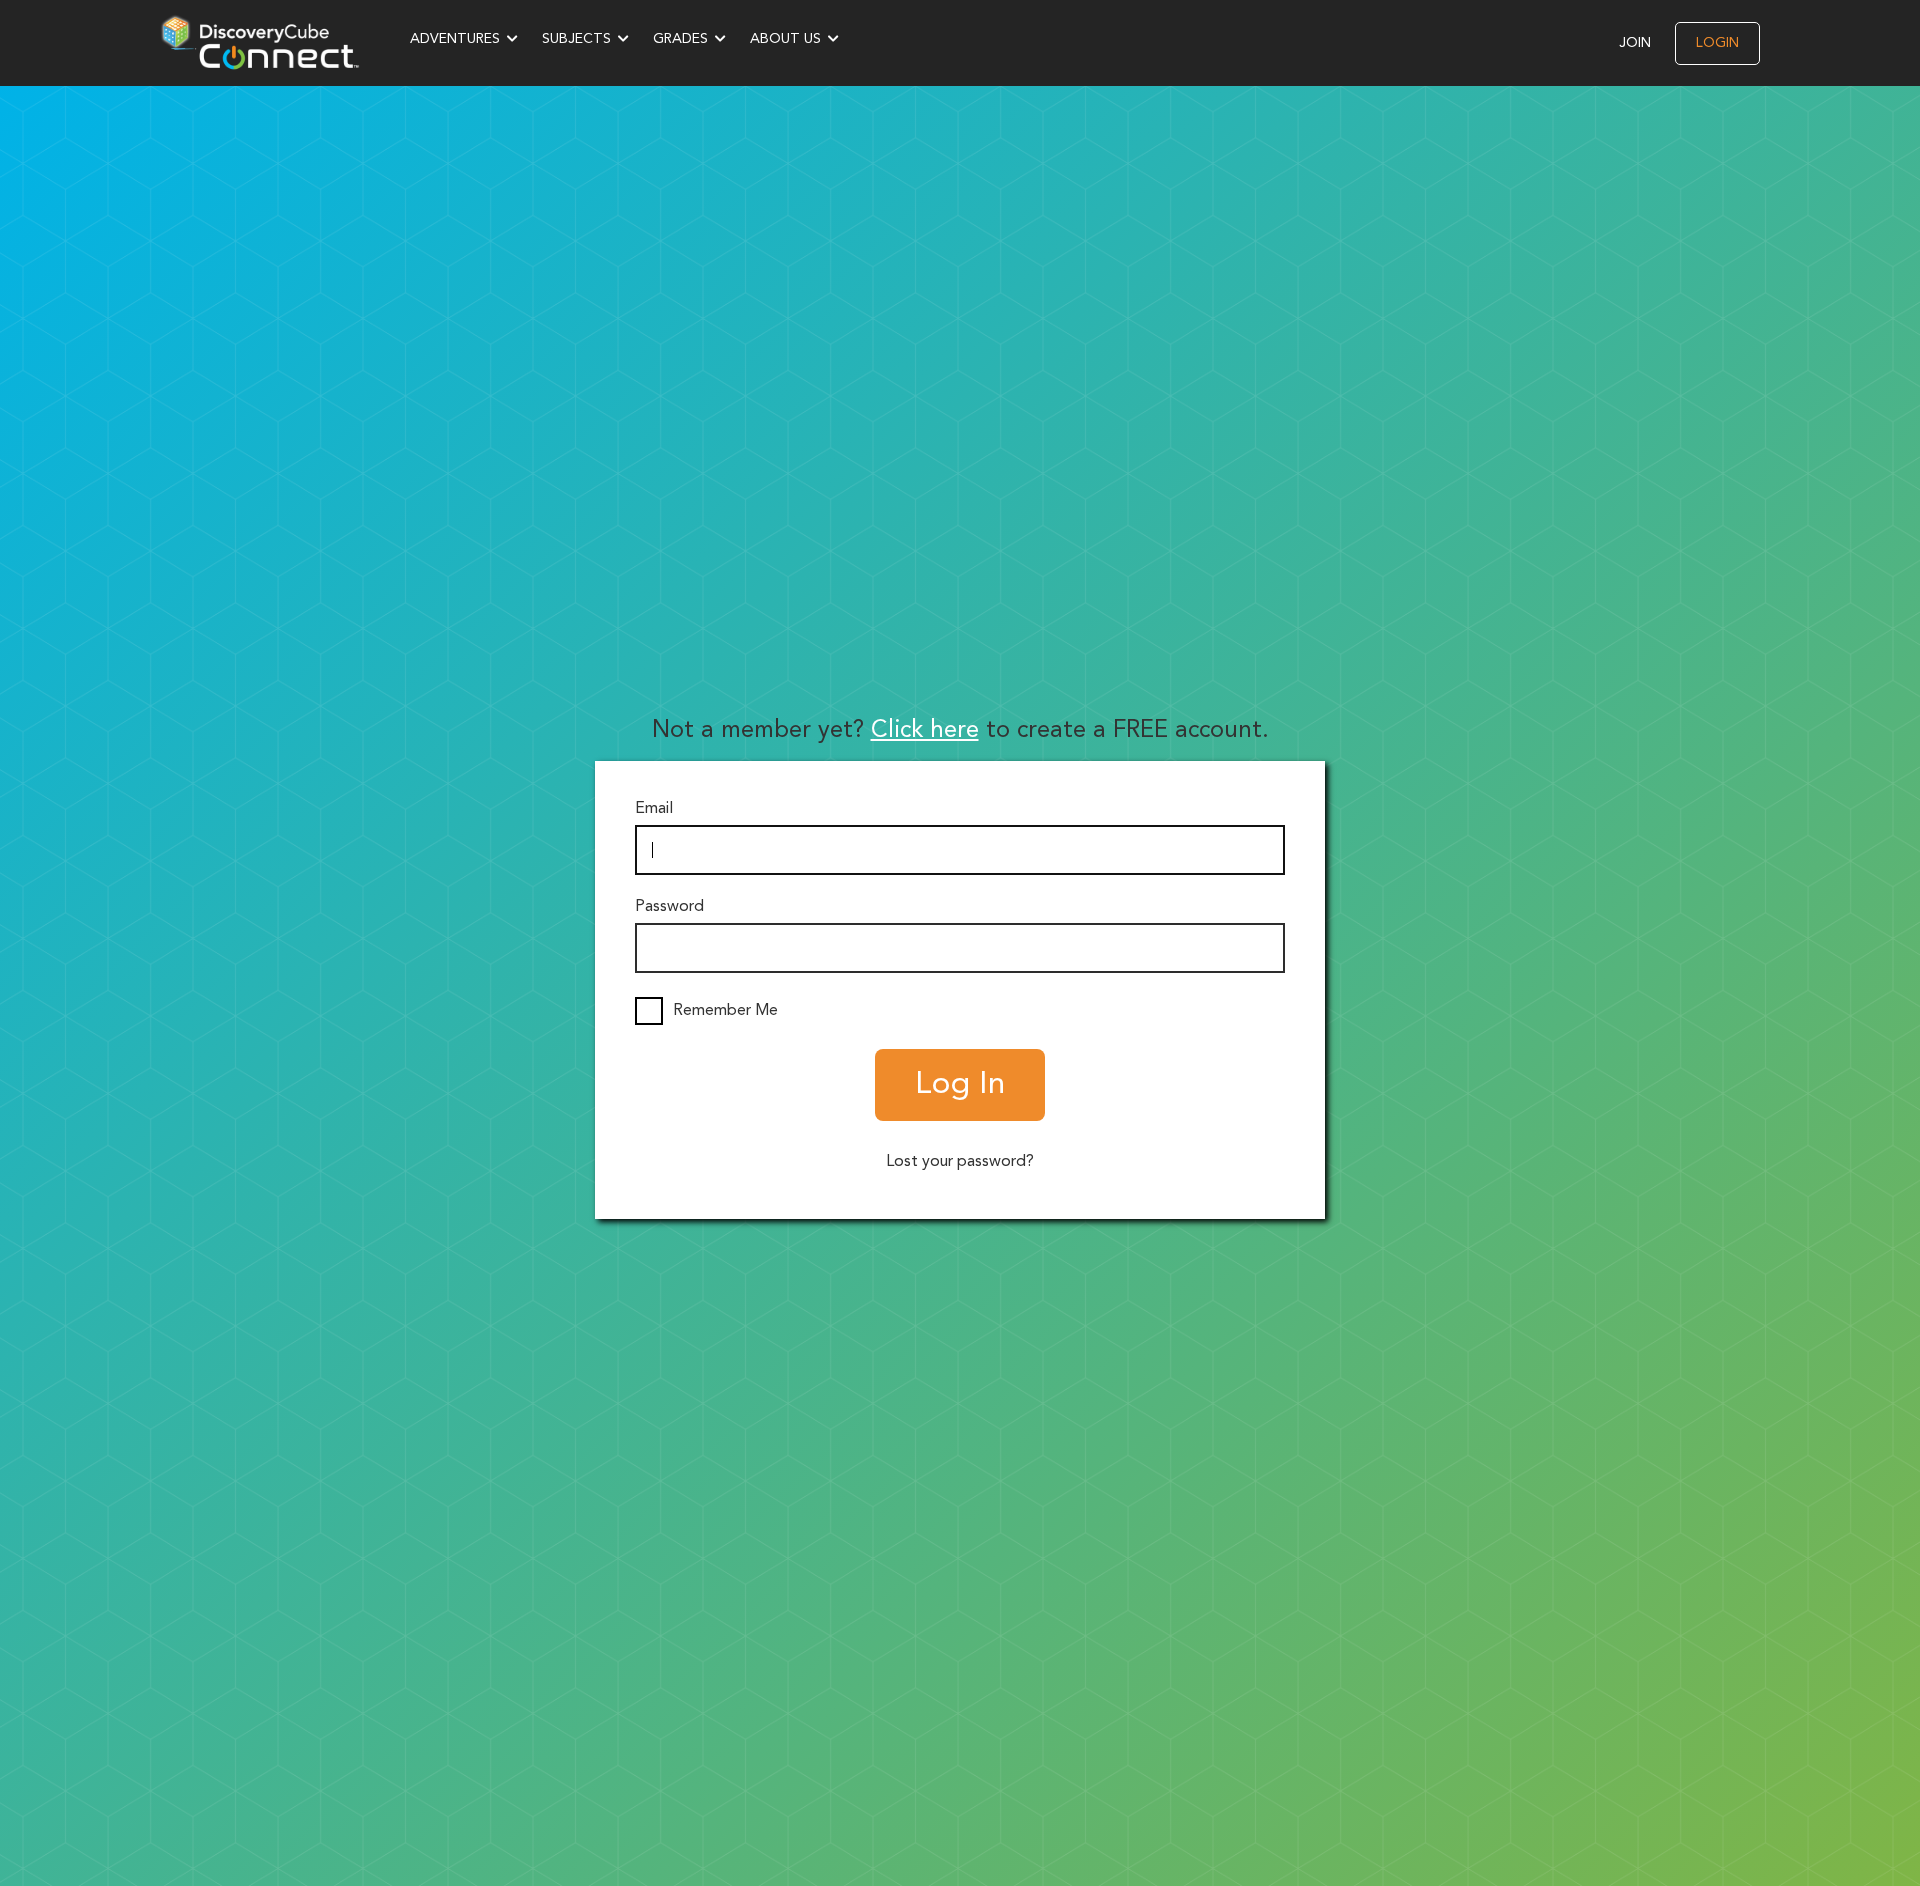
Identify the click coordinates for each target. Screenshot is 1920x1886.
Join (1635, 43)
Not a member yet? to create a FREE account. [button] (960, 731)
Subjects (576, 39)
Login (1717, 43)
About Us (785, 39)
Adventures (455, 39)
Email (654, 809)
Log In (960, 1085)
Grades (680, 39)
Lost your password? (960, 1162)
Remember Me (725, 1011)
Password (669, 907)
